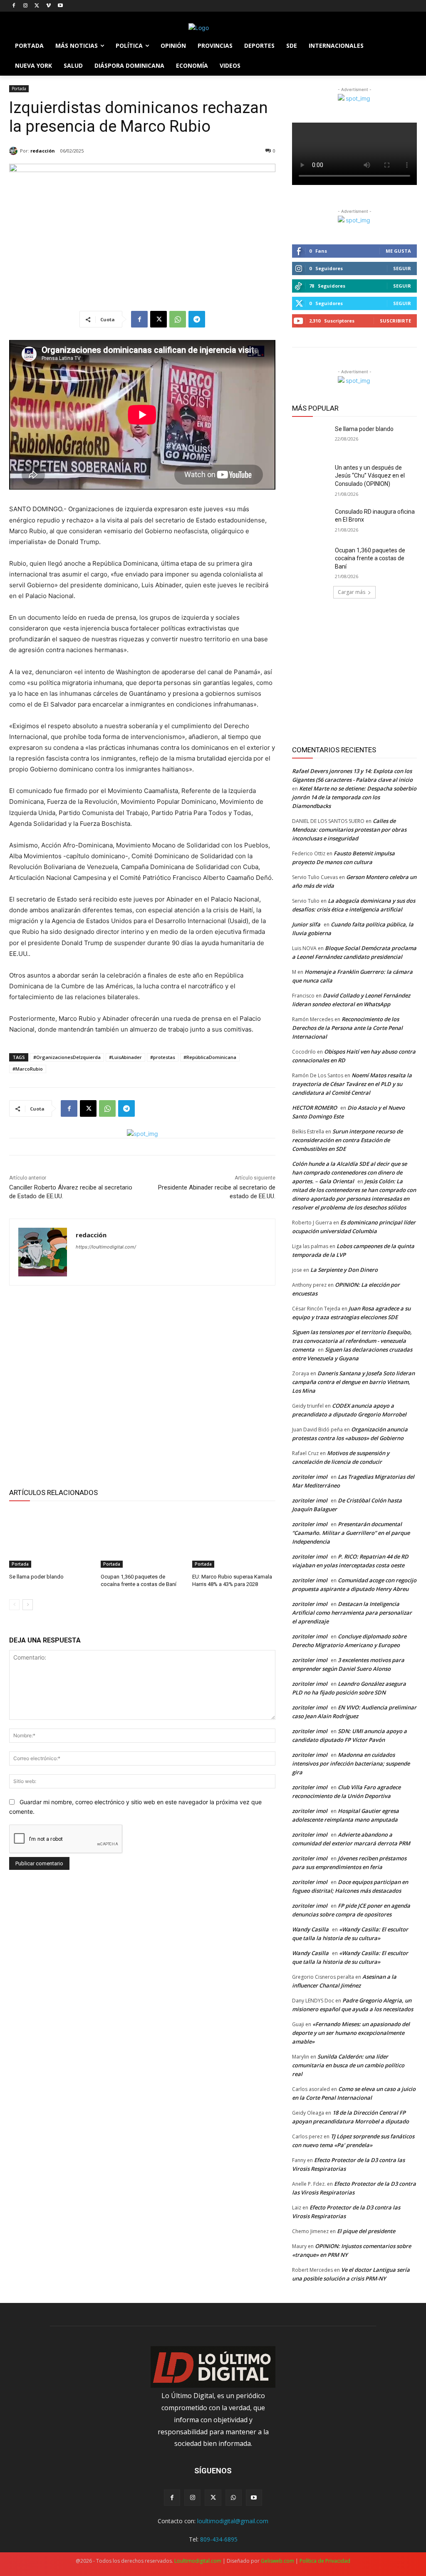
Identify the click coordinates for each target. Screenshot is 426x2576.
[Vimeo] (48, 6)
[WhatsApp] (178, 319)
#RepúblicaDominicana (210, 1057)
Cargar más (352, 592)
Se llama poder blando (36, 1577)
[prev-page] (14, 1605)
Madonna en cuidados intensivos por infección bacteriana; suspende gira (351, 1763)
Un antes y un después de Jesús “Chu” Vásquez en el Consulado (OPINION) (370, 476)
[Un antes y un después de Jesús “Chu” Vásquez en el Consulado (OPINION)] (311, 477)
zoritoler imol (310, 1477)
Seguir (402, 268)
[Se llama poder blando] (51, 1539)
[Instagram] (26, 6)
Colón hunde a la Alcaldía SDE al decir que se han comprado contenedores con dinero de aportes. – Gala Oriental (349, 1172)
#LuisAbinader (125, 1057)
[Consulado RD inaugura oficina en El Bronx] (311, 521)
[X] (37, 6)
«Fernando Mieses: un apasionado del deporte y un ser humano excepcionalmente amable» (351, 2033)
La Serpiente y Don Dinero (344, 1270)
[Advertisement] (142, 1385)
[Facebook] (14, 6)
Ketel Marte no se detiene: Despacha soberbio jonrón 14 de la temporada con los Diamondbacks (354, 797)
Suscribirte (395, 321)
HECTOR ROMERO (315, 1108)
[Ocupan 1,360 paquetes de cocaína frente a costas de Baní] (142, 1539)
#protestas (163, 1057)
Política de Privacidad (325, 2561)
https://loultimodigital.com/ (106, 1247)
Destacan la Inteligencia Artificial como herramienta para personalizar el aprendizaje (352, 1613)
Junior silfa (306, 924)
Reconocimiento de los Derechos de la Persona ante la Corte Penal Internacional (347, 1028)
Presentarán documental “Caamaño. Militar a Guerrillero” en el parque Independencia (351, 1533)
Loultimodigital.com (198, 2561)
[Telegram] (197, 319)
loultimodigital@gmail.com (233, 2521)
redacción (43, 151)
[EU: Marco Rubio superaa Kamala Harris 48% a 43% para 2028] (234, 1539)
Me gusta (398, 251)
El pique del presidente (366, 2231)
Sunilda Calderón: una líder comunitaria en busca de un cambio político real (348, 2065)
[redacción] (15, 151)
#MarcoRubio (28, 1069)
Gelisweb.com (277, 2561)
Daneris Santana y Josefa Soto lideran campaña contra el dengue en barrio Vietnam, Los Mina (353, 1382)
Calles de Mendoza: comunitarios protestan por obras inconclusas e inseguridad (349, 830)
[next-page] (28, 1605)
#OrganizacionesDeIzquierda (67, 1057)
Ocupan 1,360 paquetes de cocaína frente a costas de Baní (370, 558)
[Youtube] (60, 6)
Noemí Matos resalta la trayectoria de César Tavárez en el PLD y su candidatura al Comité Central (352, 1084)
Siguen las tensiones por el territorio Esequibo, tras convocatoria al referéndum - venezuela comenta (352, 1341)
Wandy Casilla (310, 1929)
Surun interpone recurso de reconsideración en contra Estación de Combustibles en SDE (347, 1140)
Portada (19, 89)
